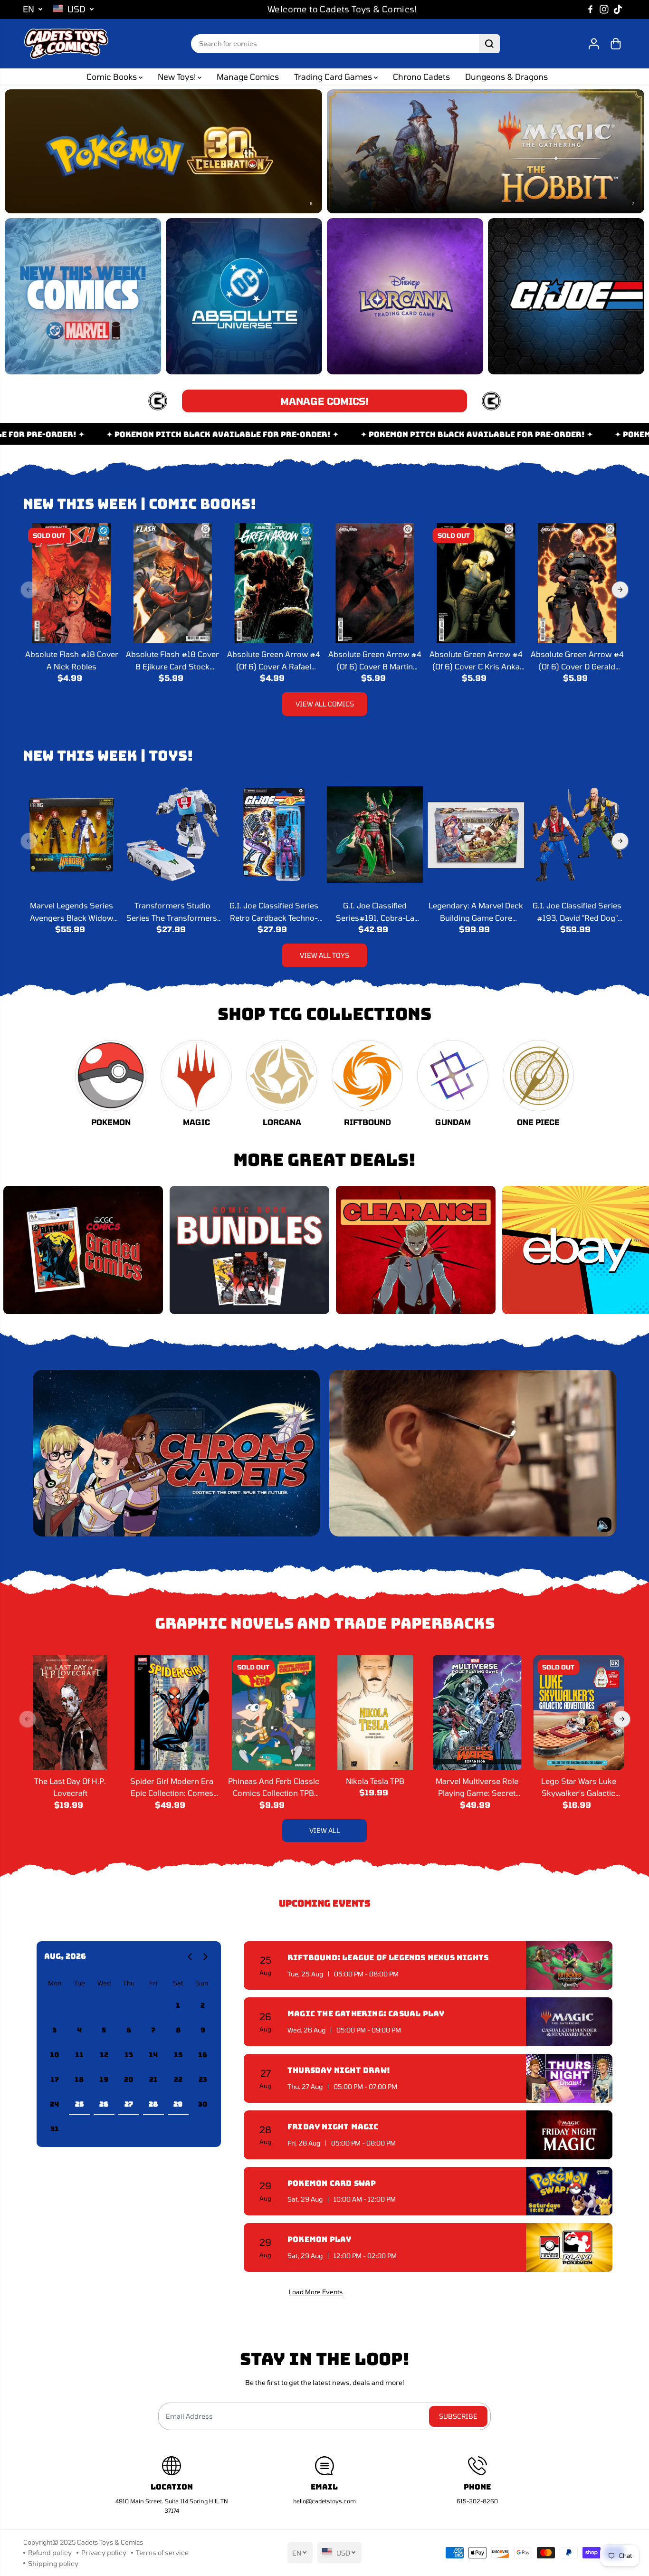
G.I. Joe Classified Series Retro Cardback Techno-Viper (274, 912)
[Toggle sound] (604, 1525)
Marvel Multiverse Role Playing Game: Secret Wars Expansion (477, 1788)
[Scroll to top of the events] (607, 2291)
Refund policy (50, 2552)
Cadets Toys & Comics (110, 2542)
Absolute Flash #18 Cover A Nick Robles (72, 660)
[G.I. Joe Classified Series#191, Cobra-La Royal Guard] (375, 835)
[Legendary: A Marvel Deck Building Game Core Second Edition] (476, 835)
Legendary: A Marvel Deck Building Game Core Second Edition (476, 912)
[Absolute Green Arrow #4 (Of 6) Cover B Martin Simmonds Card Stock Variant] (375, 583)
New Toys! (178, 76)
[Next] (620, 590)
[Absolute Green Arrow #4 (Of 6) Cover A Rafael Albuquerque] (274, 583)
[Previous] (29, 590)
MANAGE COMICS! (324, 401)
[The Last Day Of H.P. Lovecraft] (70, 1713)
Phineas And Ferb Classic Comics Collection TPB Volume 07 (274, 1788)
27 (129, 2104)
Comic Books (113, 76)
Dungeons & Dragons (506, 76)
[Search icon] (489, 44)
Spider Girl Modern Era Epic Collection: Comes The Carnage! (172, 1788)
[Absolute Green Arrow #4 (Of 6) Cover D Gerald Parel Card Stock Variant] (577, 583)
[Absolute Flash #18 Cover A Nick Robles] (72, 583)
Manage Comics (248, 76)
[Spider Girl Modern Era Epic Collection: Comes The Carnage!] (172, 1713)
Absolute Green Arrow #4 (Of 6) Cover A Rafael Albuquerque (274, 661)
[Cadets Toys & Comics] (66, 44)
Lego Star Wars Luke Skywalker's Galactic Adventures (579, 1788)
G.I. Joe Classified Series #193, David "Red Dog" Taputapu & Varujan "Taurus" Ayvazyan (577, 912)
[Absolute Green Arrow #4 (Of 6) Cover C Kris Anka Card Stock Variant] (476, 583)
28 (153, 2104)
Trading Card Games (334, 76)
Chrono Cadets (421, 76)
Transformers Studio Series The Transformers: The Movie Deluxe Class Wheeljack (173, 912)
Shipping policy (53, 2563)
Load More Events (316, 2292)
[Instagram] (604, 10)
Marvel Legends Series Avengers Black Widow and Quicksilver (72, 912)
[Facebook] (591, 10)
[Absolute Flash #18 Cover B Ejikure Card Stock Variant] (173, 583)
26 (104, 2104)
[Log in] (594, 44)
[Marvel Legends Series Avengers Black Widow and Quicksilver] (72, 835)
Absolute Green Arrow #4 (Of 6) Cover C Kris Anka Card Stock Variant (476, 661)
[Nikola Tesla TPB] (375, 1713)
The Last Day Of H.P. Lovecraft (70, 1787)
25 (79, 2104)
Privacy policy (104, 2552)
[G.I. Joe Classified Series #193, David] (577, 835)
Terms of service (162, 2552)
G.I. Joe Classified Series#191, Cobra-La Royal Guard (375, 912)
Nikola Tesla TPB (375, 1781)
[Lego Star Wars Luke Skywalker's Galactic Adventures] (579, 1713)
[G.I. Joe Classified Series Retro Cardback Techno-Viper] (274, 835)
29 (178, 2104)
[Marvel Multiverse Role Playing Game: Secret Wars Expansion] (477, 1713)
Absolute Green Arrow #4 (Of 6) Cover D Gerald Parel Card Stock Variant (577, 661)
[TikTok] (618, 10)
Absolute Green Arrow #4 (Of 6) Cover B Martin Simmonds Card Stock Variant (375, 661)
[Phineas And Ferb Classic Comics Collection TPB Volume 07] (274, 1713)
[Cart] (616, 44)
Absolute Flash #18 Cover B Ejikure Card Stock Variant (172, 661)
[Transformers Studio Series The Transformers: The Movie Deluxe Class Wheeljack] (173, 835)
